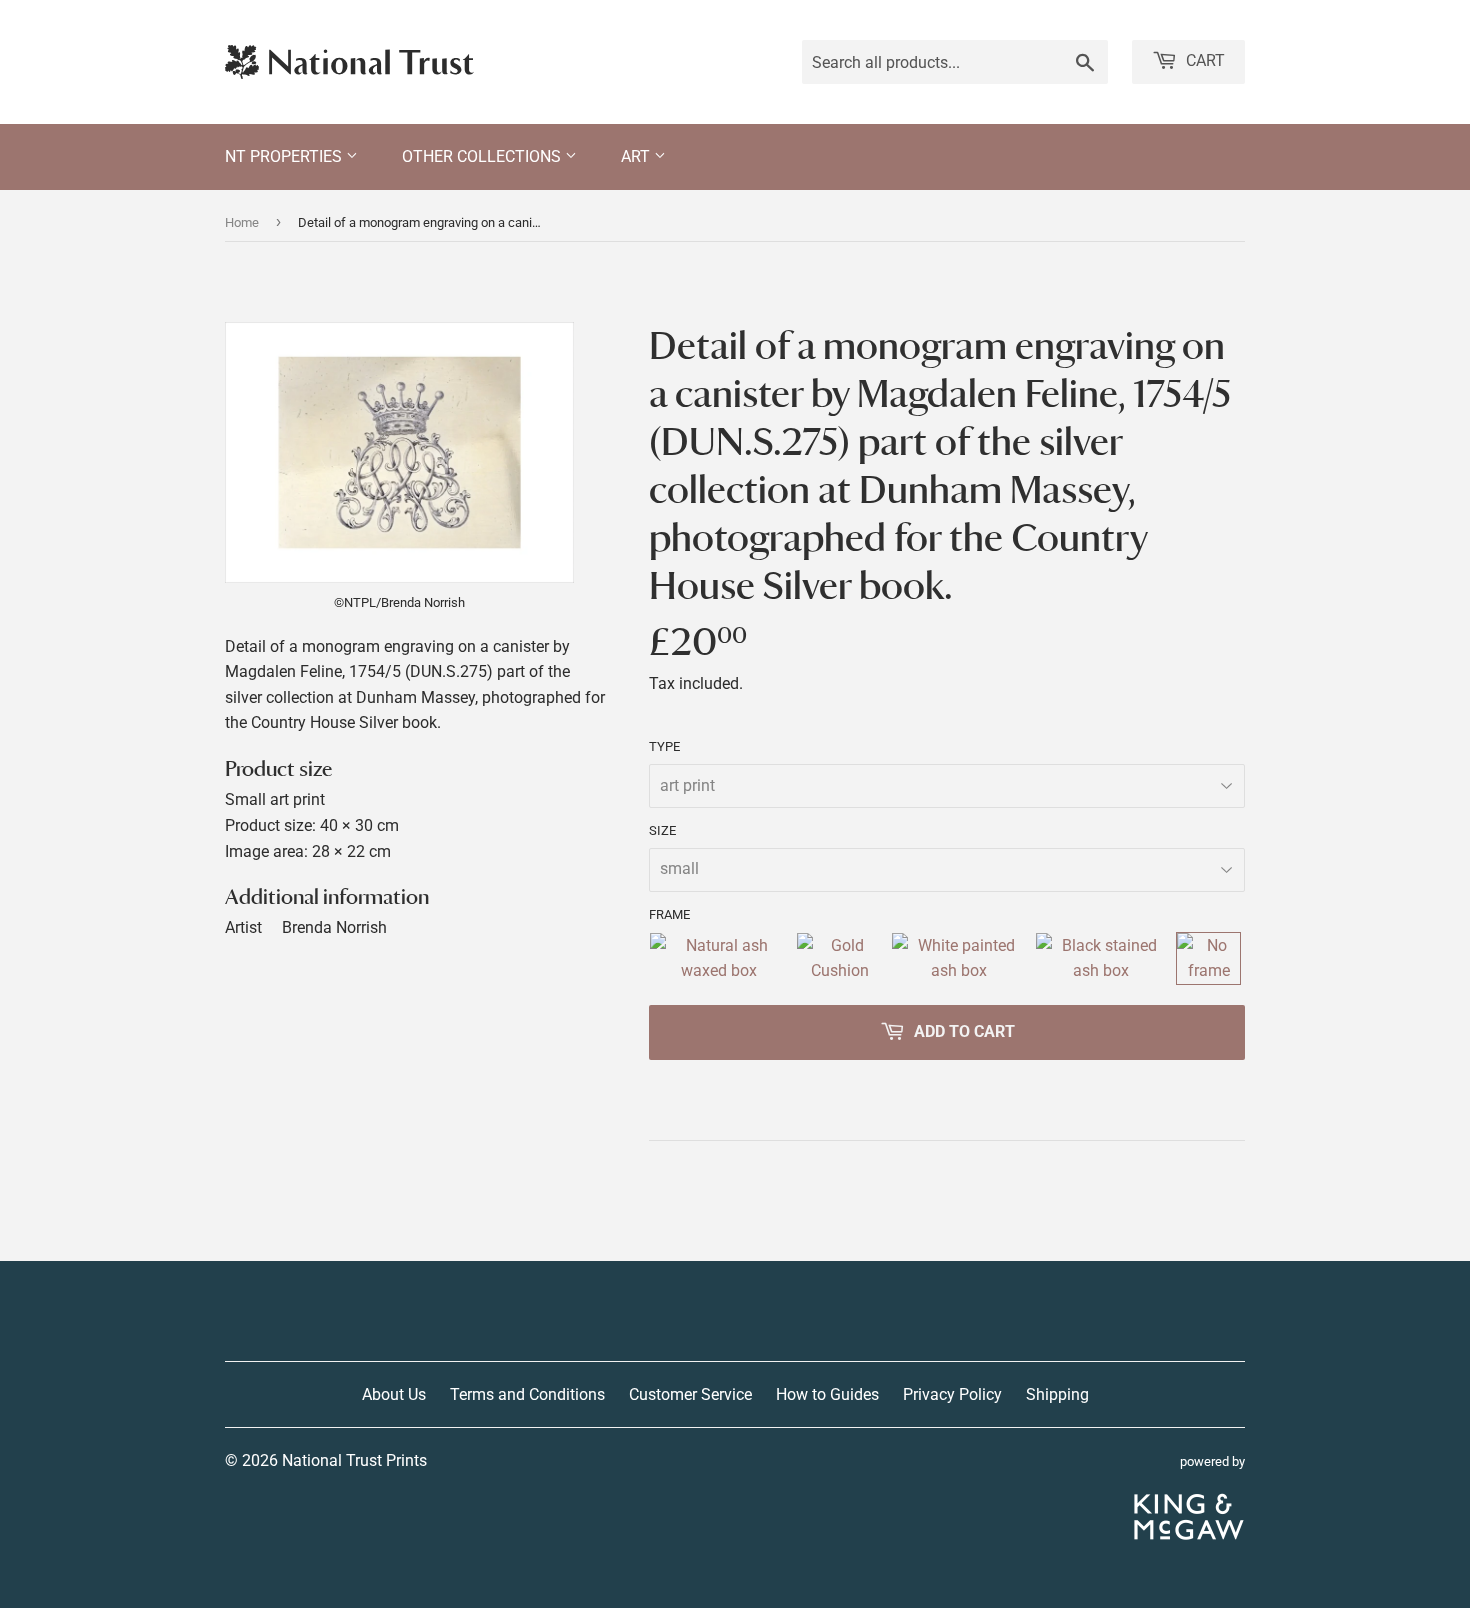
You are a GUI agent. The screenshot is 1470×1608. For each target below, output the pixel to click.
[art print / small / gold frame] (839, 958)
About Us (394, 1394)
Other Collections (483, 156)
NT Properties (285, 156)
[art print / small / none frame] (1208, 958)
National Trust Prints (354, 1460)
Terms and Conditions (527, 1394)
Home (242, 222)
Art (637, 156)
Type (664, 746)
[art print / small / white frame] (958, 958)
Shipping (1057, 1394)
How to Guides (827, 1394)
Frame (669, 914)
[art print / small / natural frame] (718, 958)
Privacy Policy (952, 1394)
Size (662, 830)
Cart (1203, 60)
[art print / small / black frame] (1102, 958)
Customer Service (690, 1394)
